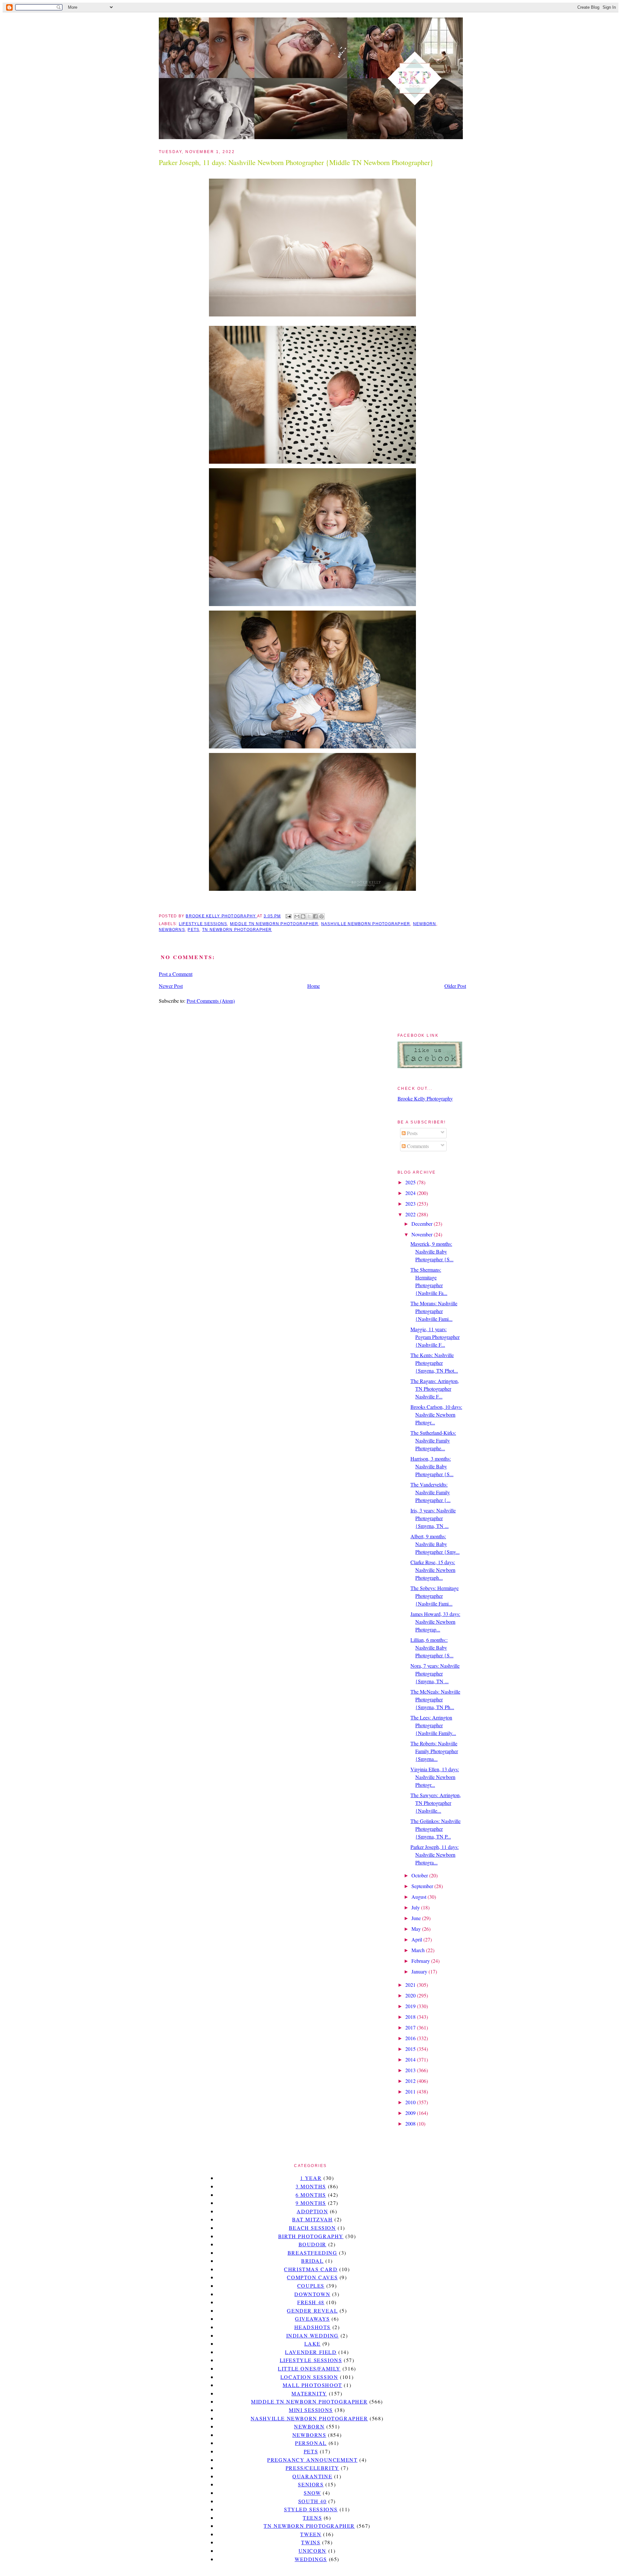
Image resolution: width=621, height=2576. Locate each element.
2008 (411, 2123)
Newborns (172, 930)
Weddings (311, 2559)
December (423, 1224)
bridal (312, 2261)
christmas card (311, 2269)
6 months (311, 2195)
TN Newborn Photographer (237, 930)
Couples (311, 2286)
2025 (411, 1182)
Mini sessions (311, 2410)
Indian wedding (312, 2335)
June (417, 1918)
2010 (411, 2102)
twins (311, 2542)
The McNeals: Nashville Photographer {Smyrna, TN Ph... (435, 1699)
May (417, 1929)
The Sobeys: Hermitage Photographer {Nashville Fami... (435, 1596)
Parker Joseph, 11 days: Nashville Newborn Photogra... (435, 1855)
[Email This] (297, 916)
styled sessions (311, 2509)
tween (311, 2534)
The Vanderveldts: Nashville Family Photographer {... (430, 1492)
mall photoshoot (312, 2385)
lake (312, 2344)
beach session (312, 2228)
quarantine (312, 2476)
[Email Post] (288, 916)
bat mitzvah (312, 2219)
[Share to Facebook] (315, 916)
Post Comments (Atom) (211, 1001)
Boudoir (312, 2244)
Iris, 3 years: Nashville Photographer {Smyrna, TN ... (433, 1518)
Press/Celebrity (312, 2468)
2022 (411, 1214)
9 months (311, 2203)
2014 (411, 2059)
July (416, 1907)
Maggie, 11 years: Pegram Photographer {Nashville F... (435, 1337)
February (421, 1961)
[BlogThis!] (303, 916)
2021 (411, 1985)
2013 (411, 2070)
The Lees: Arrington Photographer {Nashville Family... (433, 1725)
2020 (411, 1995)
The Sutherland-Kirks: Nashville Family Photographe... (433, 1440)
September (423, 1886)
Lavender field (311, 2352)
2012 (411, 2081)
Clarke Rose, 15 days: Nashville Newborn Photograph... (433, 1570)
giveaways (312, 2319)
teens (312, 2518)
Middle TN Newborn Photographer (274, 924)
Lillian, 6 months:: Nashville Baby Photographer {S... (432, 1647)
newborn (425, 924)
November (423, 1234)
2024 (411, 1193)
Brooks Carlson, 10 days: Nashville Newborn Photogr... (436, 1415)
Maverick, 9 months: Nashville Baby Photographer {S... (432, 1251)
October (420, 1875)
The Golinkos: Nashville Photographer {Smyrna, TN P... (436, 1829)
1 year (311, 2178)
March (419, 1950)
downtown (312, 2294)
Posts (412, 1133)
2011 (411, 2091)
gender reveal (312, 2311)
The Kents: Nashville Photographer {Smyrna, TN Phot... (434, 1363)
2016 (411, 2038)
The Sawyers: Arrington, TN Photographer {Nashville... (436, 1803)
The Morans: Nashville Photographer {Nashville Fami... (434, 1311)
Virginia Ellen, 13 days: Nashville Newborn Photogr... (435, 1777)
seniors (311, 2484)
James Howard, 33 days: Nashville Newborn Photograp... (435, 1622)
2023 (411, 1204)
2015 (411, 2049)
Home (314, 986)
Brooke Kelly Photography (425, 1098)
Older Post (455, 986)
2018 (411, 2017)
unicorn (312, 2551)
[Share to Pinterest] (321, 916)
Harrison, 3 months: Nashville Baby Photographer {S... (432, 1466)
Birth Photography (311, 2236)
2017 (411, 2027)
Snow (312, 2493)
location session (309, 2377)
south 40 (312, 2501)
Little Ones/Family (309, 2368)
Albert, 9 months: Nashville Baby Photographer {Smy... (435, 1544)
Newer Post (171, 986)
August (419, 1897)
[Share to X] (309, 916)
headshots (312, 2327)
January (420, 1971)
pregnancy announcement (312, 2460)
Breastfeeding (312, 2253)
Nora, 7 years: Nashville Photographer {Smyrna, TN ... (435, 1673)
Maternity (309, 2393)
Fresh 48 (311, 2302)
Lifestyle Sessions (203, 924)
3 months (311, 2186)
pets (193, 930)
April (417, 1939)
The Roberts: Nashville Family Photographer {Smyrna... (434, 1751)
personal (311, 2443)
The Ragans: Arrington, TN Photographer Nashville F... (435, 1389)
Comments (417, 1146)
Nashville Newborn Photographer (366, 924)
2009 (411, 2113)
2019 (411, 2006)
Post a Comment (176, 974)
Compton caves (312, 2277)
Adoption (312, 2211)
